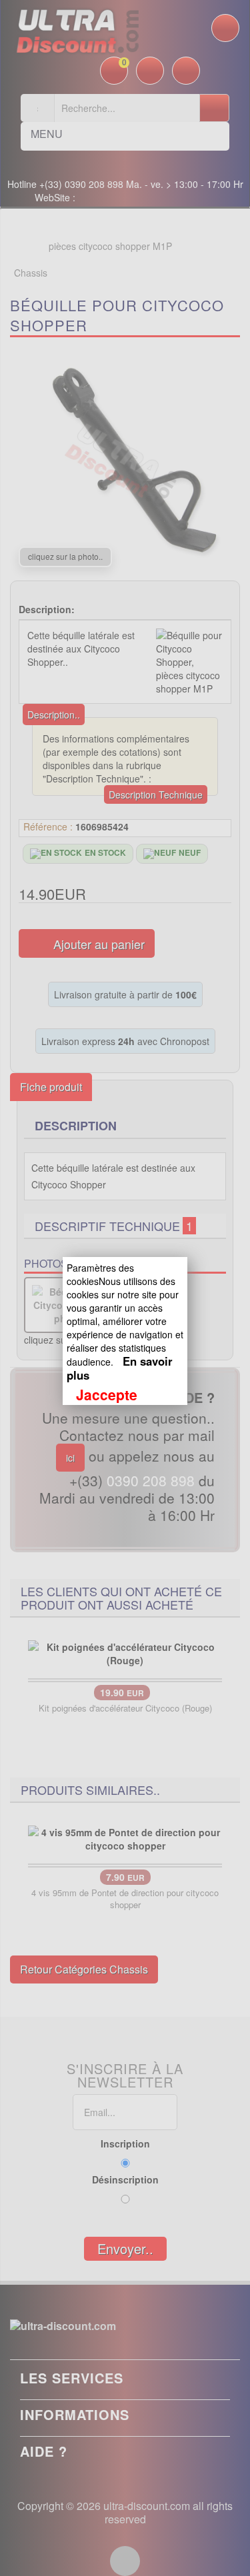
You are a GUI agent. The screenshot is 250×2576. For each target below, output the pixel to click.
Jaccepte (107, 1394)
